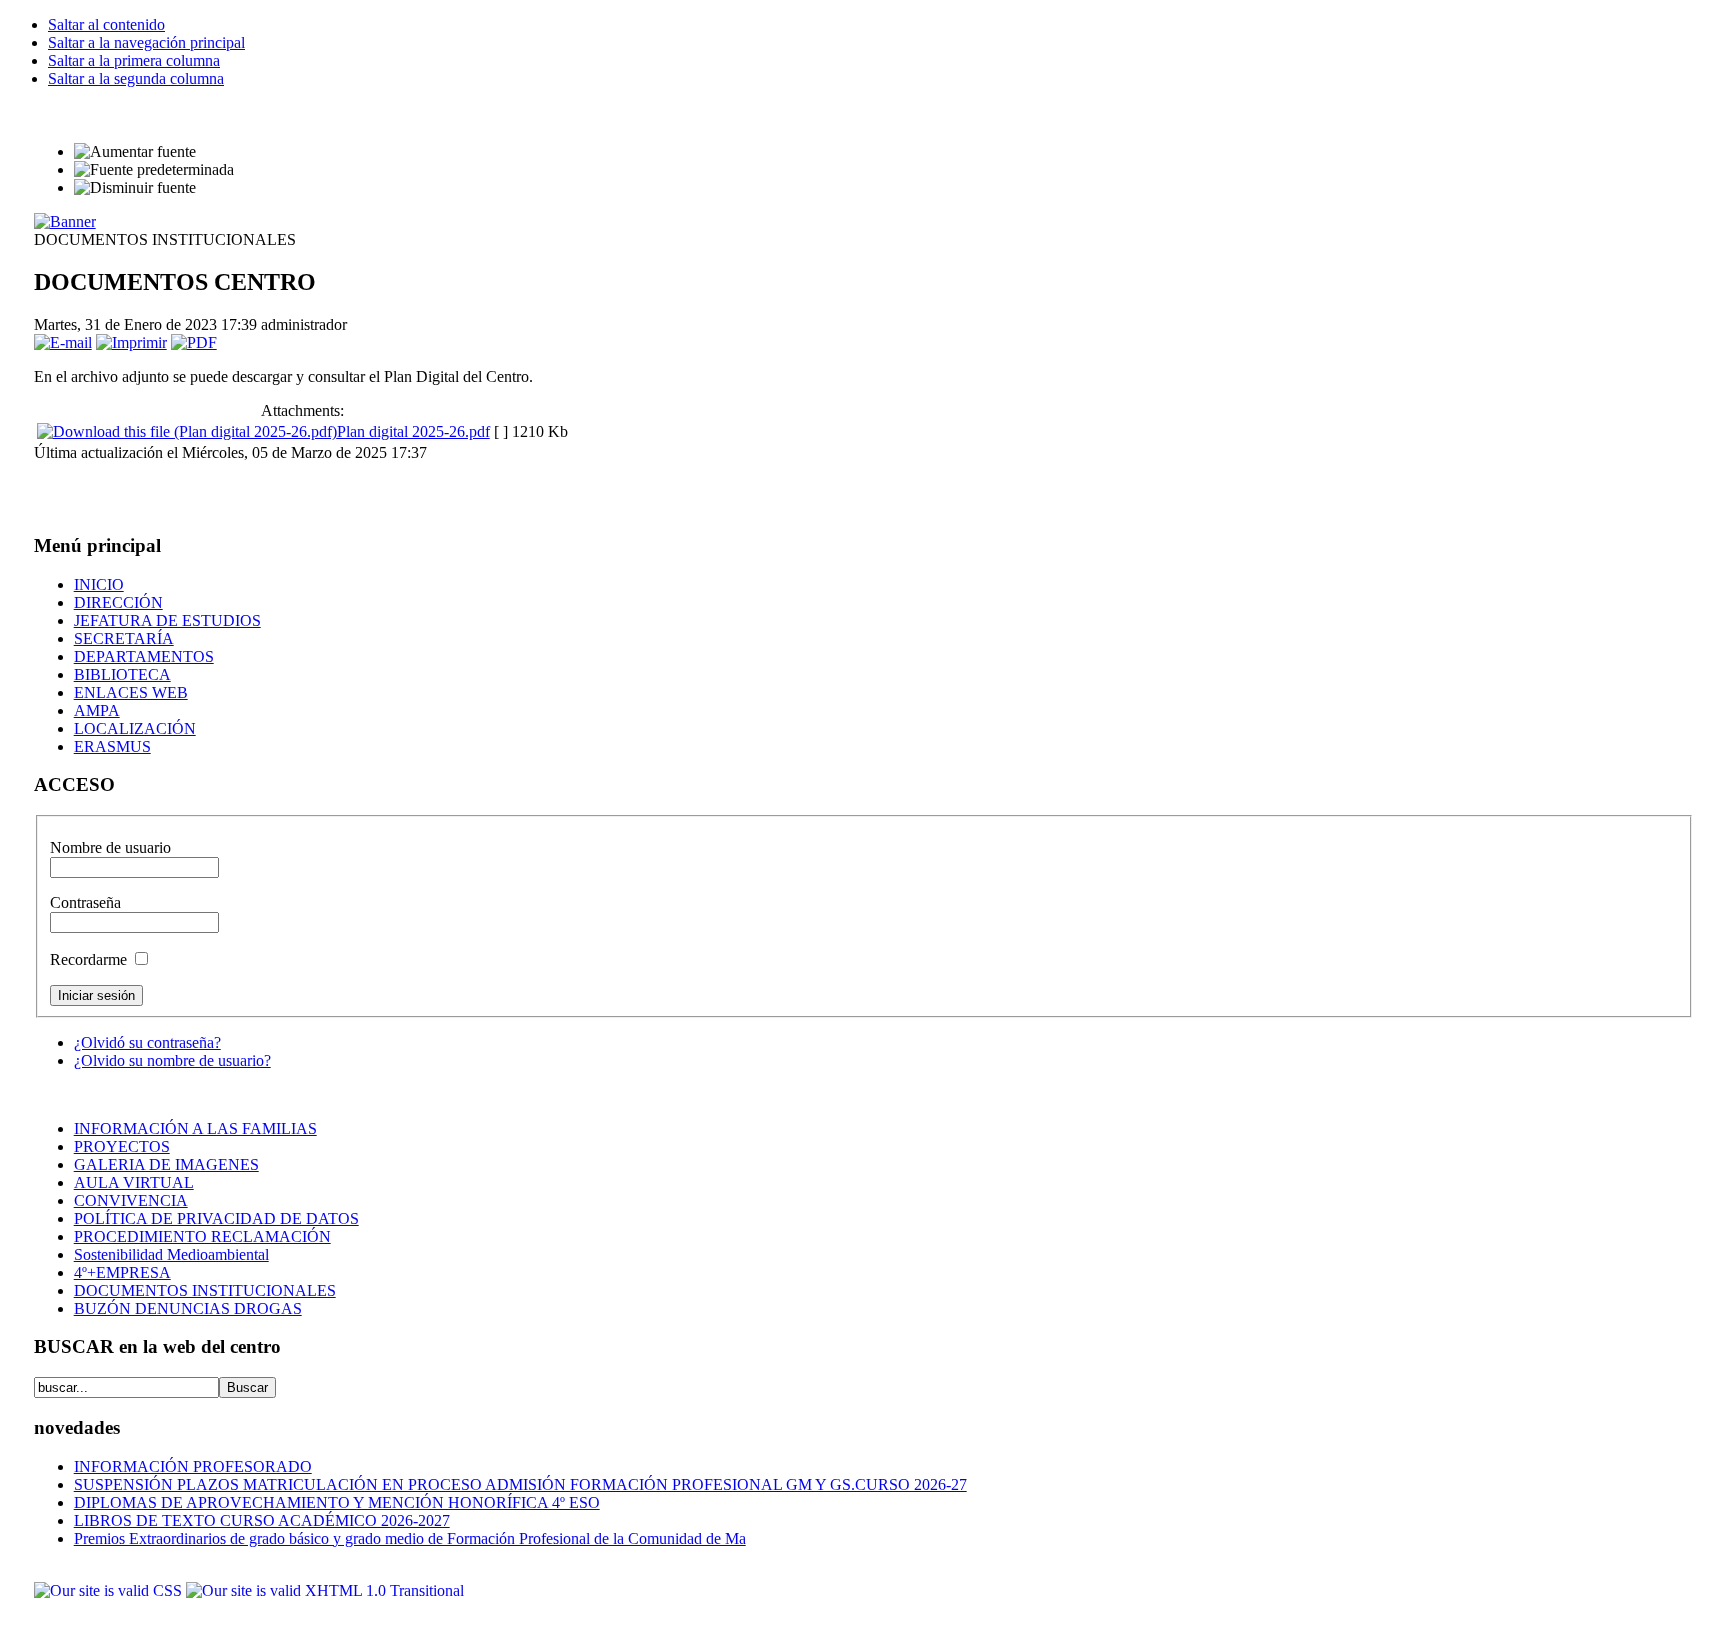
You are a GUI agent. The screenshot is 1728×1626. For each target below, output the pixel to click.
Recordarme (90, 959)
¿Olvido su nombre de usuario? (172, 1060)
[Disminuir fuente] (135, 188)
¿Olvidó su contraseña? (147, 1042)
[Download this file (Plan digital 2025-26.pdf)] (187, 431)
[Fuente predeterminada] (154, 170)
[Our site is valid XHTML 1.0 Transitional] (325, 1590)
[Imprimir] (131, 342)
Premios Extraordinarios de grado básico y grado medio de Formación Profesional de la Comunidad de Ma (410, 1538)
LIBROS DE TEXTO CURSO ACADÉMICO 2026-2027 (262, 1520)
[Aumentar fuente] (135, 152)
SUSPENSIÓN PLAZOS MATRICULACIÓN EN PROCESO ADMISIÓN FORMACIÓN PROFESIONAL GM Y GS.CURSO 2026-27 (520, 1484)
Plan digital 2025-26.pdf (413, 431)
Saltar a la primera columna (134, 60)
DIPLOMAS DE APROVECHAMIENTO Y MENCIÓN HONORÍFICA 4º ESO (337, 1502)
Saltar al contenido (106, 24)
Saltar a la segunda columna (136, 78)
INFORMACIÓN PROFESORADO (193, 1466)
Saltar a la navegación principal (146, 42)
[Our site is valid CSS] (110, 1590)
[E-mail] (63, 342)
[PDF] (194, 342)
